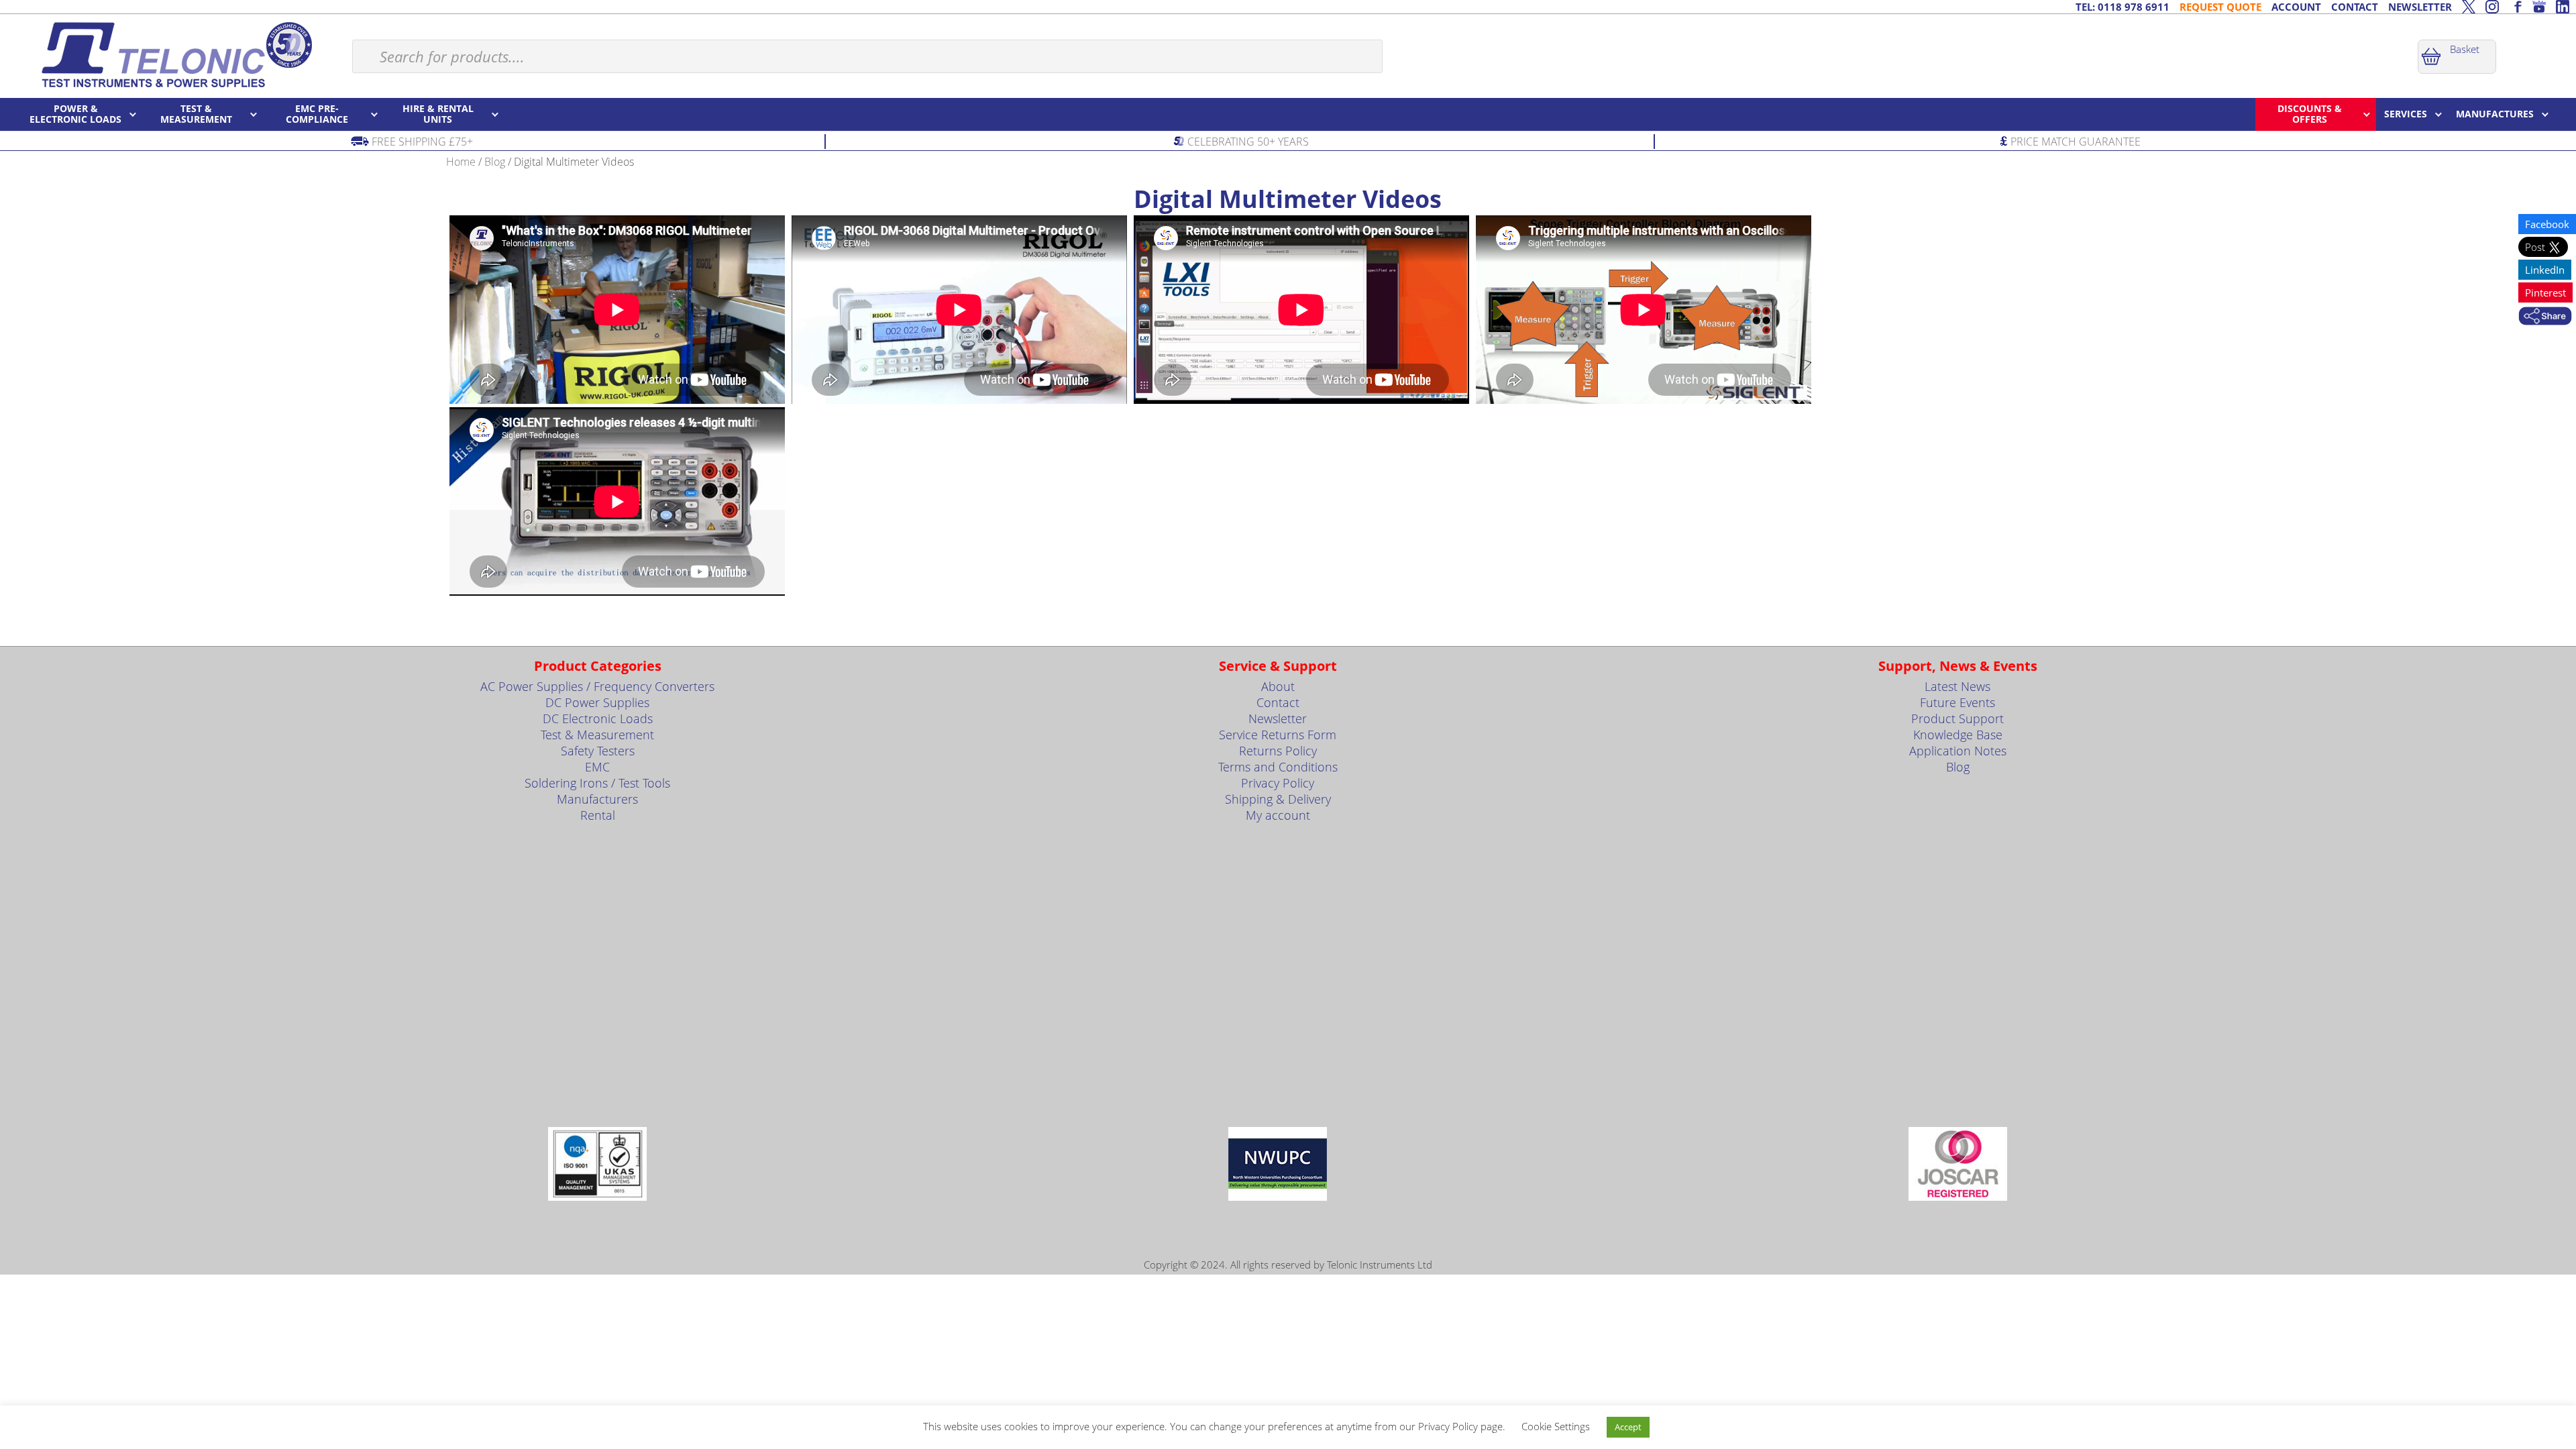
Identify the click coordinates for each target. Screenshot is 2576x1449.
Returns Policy (1278, 751)
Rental (598, 815)
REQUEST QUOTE (2220, 7)
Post (2536, 247)
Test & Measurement (597, 735)
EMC (597, 767)
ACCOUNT (2296, 7)
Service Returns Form (1278, 735)
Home (461, 162)
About (1278, 686)
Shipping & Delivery (1278, 799)
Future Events (1957, 702)
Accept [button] (1628, 1427)
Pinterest (2545, 292)
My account (1278, 815)
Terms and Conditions (1278, 767)
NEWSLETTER (2420, 7)
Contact (1278, 702)
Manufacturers (597, 799)
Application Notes (1958, 751)
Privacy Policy (1278, 783)
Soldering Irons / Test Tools (597, 783)
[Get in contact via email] (2545, 317)
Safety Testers (598, 751)
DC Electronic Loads (598, 718)
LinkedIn (2545, 270)
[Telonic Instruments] (176, 54)
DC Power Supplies (597, 702)
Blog (495, 162)
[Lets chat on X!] (2469, 7)
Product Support (1957, 718)
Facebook (2547, 224)
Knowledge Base (1958, 735)
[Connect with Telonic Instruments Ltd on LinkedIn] (2563, 7)
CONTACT (2355, 7)
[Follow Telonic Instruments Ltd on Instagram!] (2492, 7)
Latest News (1957, 686)
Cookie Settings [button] (1556, 1426)
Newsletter (1278, 718)
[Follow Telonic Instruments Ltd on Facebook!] (2516, 7)
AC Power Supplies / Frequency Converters (597, 686)
